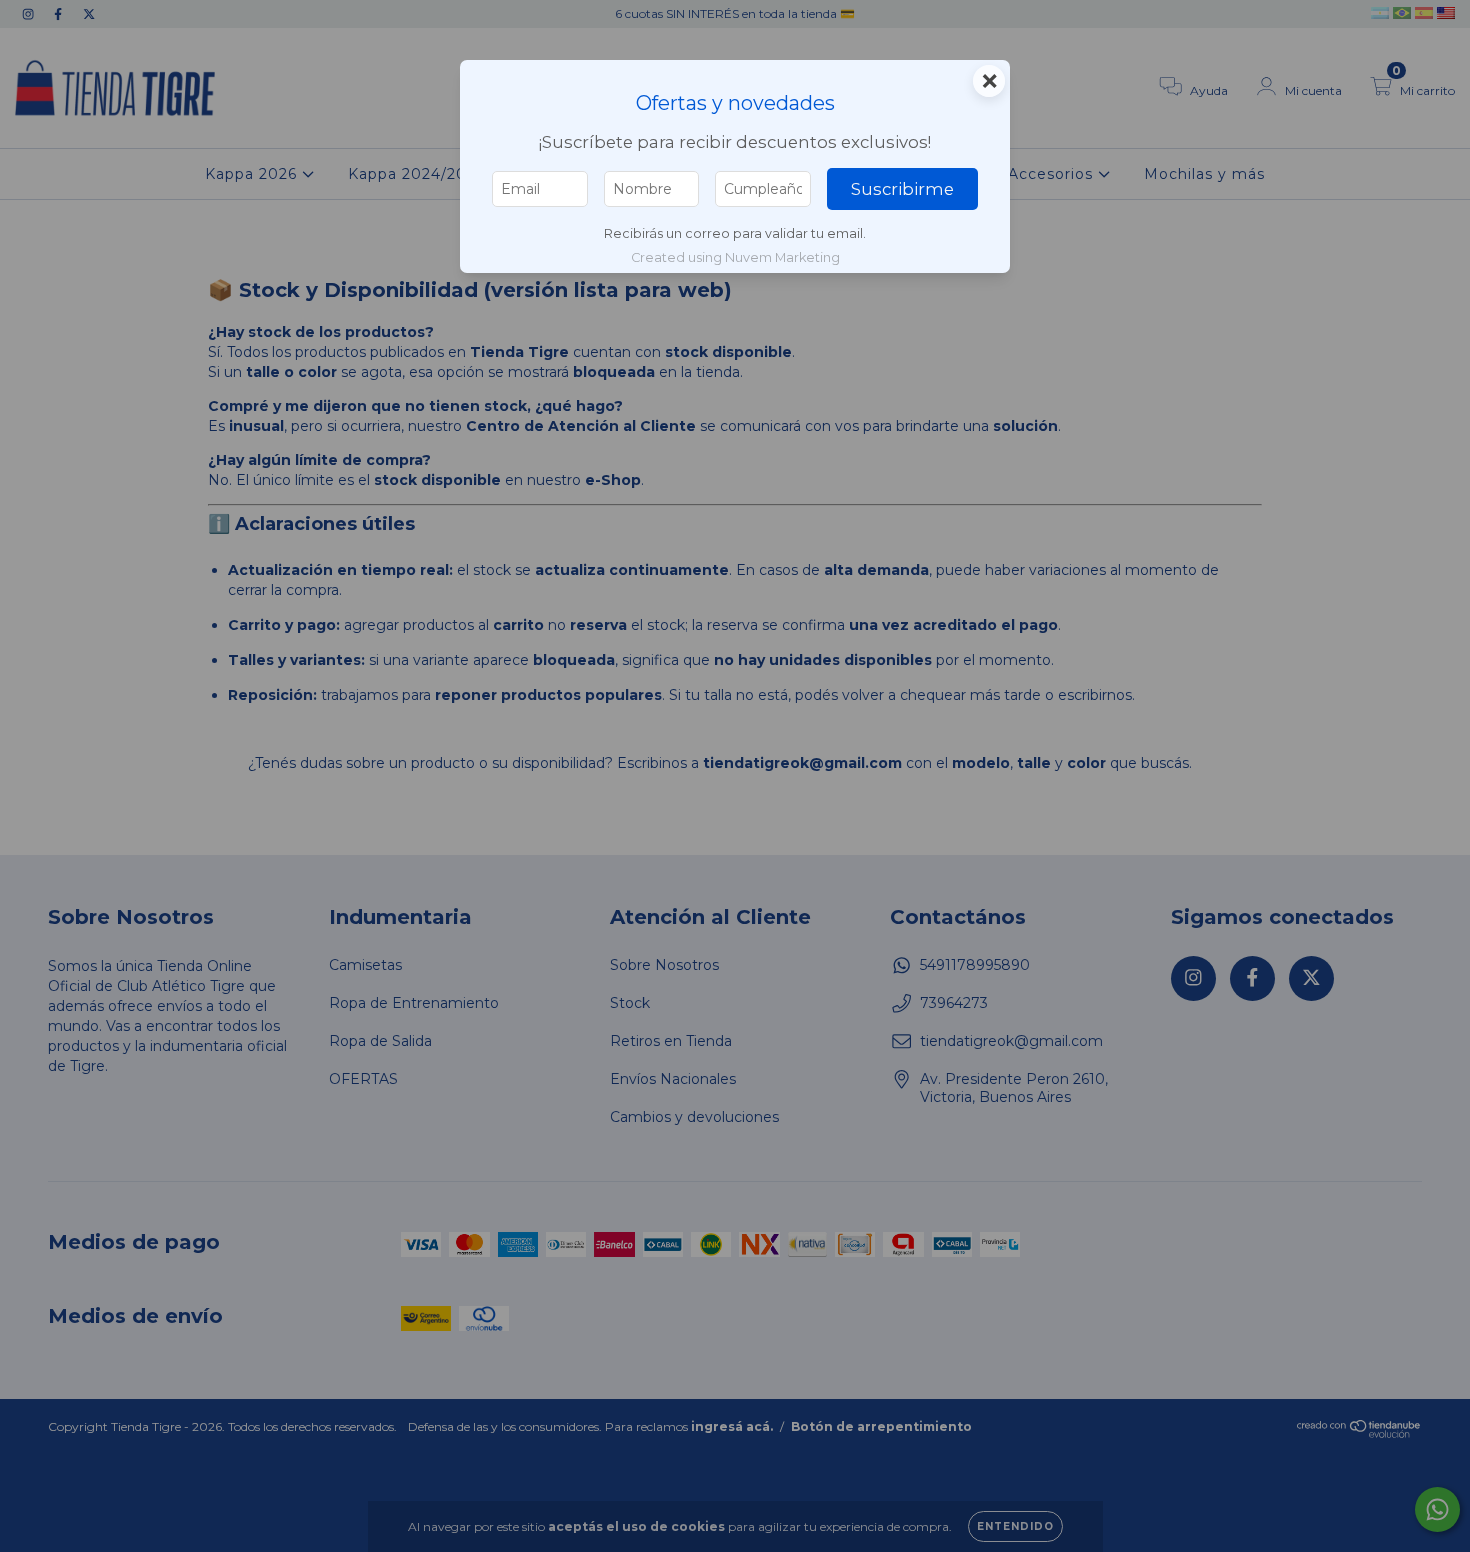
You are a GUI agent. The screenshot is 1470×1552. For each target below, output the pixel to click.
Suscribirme (902, 189)
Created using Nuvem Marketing (735, 257)
